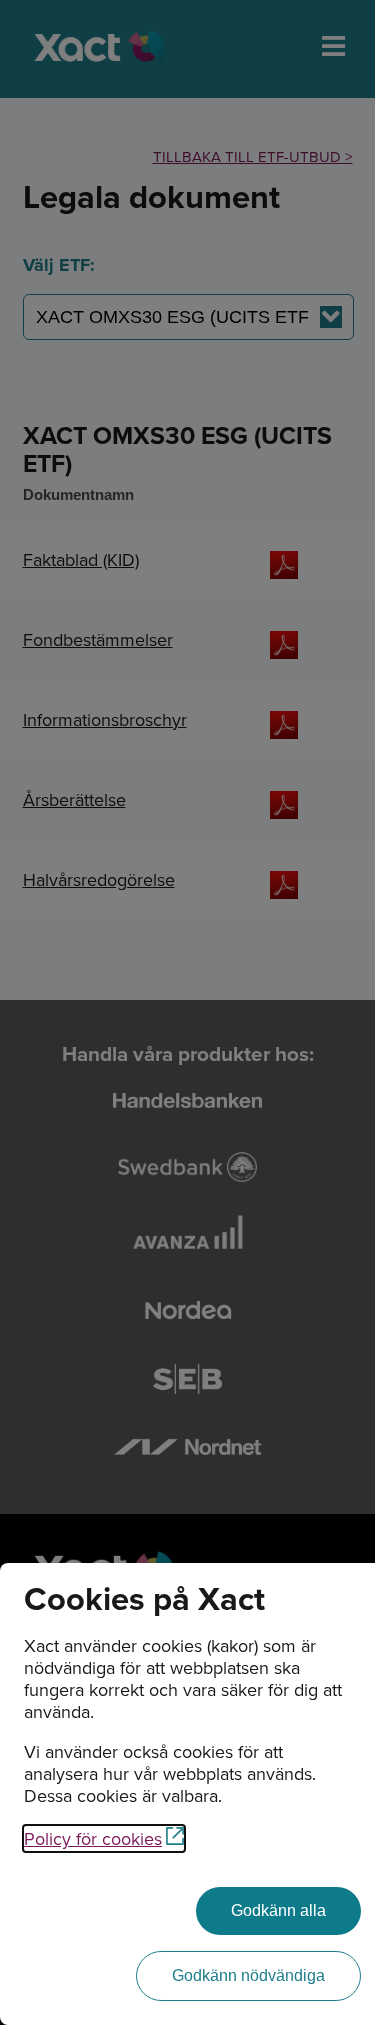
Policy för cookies (93, 1838)
